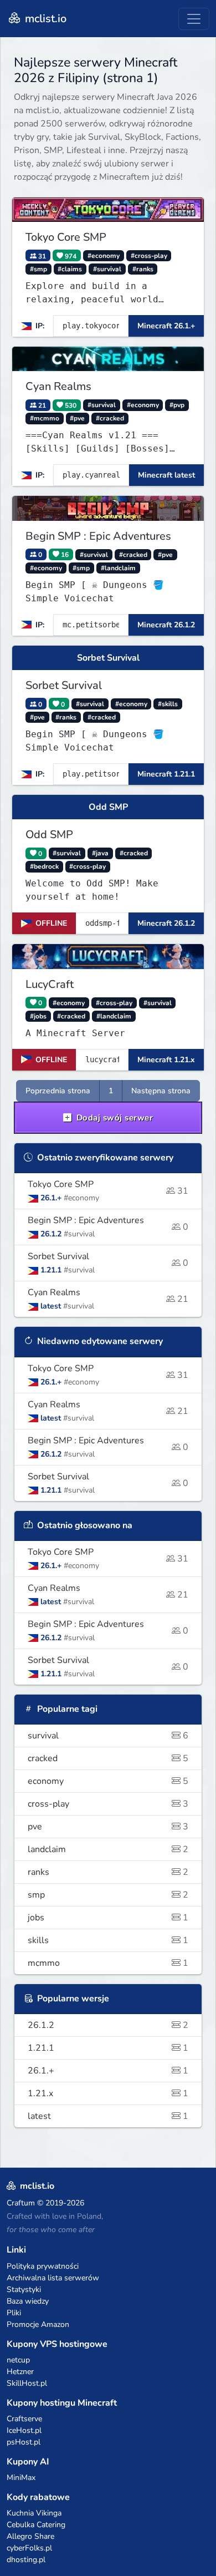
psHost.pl (24, 2442)
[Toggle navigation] (194, 19)
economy (108, 1781)
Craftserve (24, 2419)
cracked (108, 1758)
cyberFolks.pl (29, 2548)
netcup (18, 2360)
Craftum (21, 2203)
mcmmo (108, 1963)
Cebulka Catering (36, 2525)
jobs (108, 1918)
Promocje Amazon (38, 2324)
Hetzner (20, 2372)
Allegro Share (30, 2536)
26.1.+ (108, 2071)
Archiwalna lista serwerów (53, 2278)
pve (108, 1827)
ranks (108, 1872)
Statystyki (24, 2290)
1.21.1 (108, 2048)
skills (108, 1940)
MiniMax (21, 2478)
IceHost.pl (24, 2430)
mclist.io (44, 19)
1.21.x (108, 2093)
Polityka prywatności (43, 2266)
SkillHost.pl (27, 2383)
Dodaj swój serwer (113, 1118)
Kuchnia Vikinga (34, 2513)
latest (108, 2116)
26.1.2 (108, 2025)
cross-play (108, 1804)
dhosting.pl (26, 2560)
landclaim (108, 1849)
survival (108, 1736)
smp (108, 1895)
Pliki (14, 2313)
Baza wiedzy (28, 2301)
